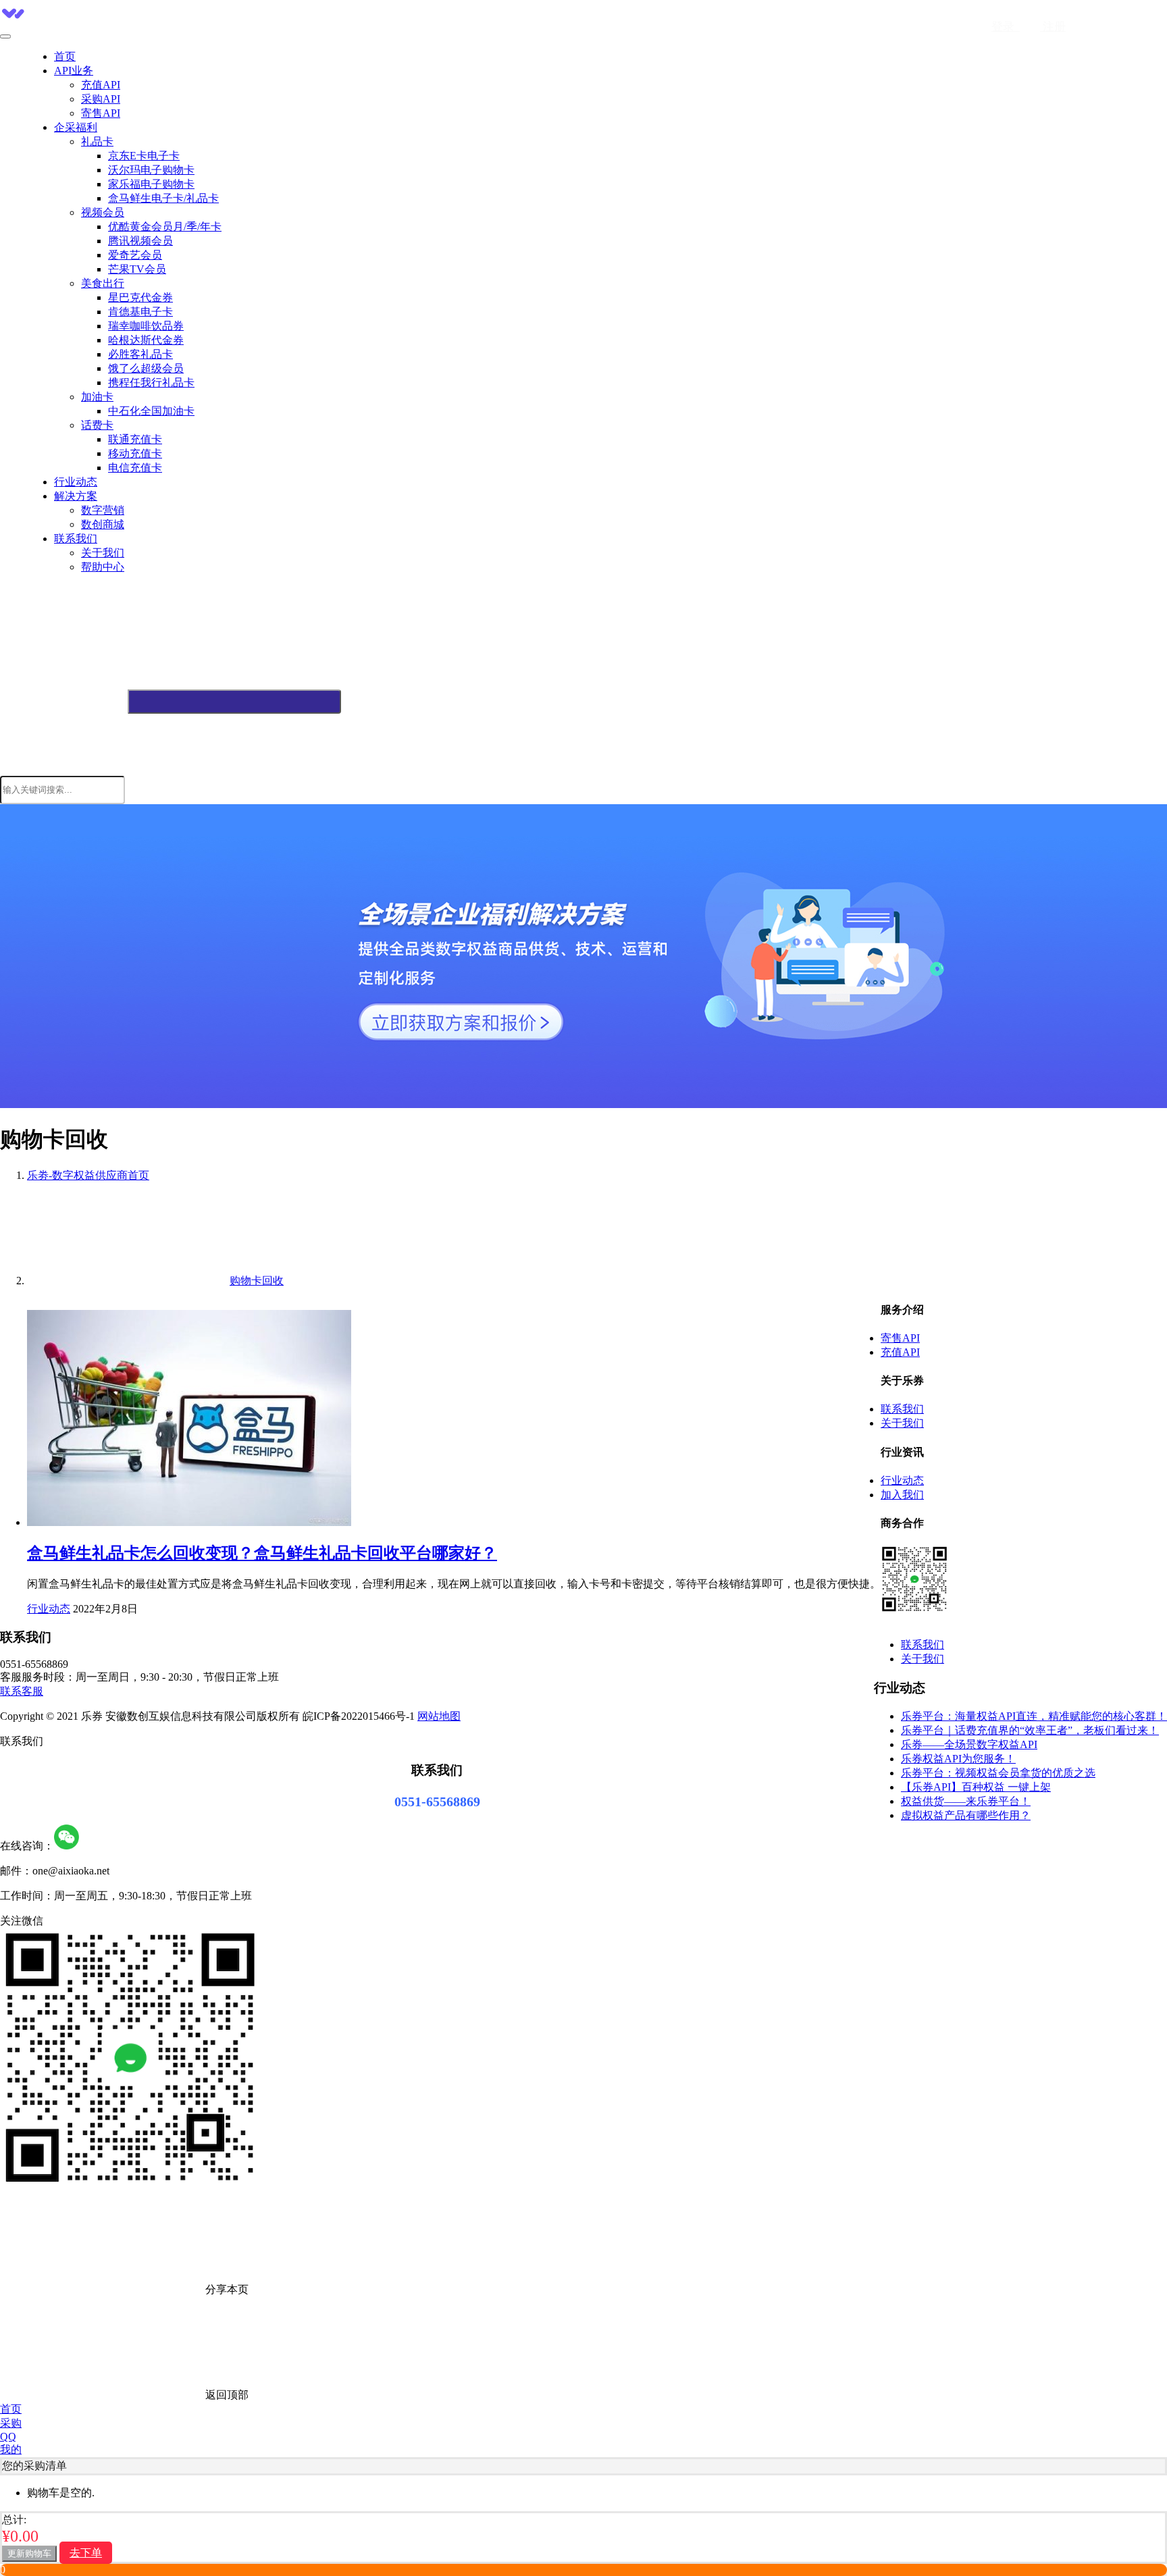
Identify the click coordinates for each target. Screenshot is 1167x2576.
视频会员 (103, 212)
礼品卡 (97, 141)
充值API (101, 85)
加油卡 (97, 397)
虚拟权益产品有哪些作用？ (966, 1815)
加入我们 (902, 1495)
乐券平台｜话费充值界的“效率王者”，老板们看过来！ (1030, 1730)
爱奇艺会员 (135, 255)
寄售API (101, 113)
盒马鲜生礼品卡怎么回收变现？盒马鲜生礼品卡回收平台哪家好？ (262, 1553)
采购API (101, 99)
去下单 (86, 2553)
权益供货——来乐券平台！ (966, 1801)
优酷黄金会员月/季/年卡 (165, 227)
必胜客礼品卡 (140, 354)
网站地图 (439, 1716)
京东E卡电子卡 (144, 156)
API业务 (74, 71)
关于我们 (103, 553)
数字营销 (103, 510)
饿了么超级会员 (146, 368)
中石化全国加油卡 (151, 411)
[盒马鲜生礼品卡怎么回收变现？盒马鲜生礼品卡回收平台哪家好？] (189, 1522)
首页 (65, 56)
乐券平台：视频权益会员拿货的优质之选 (998, 1773)
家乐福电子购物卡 (151, 184)
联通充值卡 (135, 439)
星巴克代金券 (140, 297)
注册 (1053, 27)
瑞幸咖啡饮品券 (146, 326)
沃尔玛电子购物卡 (151, 170)
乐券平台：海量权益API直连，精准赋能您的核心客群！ (1034, 1716)
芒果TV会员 (137, 269)
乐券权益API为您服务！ (958, 1759)
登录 (1006, 27)
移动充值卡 (135, 453)
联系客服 (22, 1691)
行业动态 (76, 482)
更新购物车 (29, 2553)
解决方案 (76, 496)
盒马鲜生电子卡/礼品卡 (163, 198)
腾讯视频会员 (140, 241)
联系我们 (76, 538)
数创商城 (103, 524)
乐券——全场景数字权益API (969, 1744)
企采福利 (76, 127)
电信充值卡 (135, 468)
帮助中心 (103, 567)
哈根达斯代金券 (146, 340)
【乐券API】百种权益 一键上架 (976, 1787)
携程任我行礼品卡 (151, 383)
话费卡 (97, 425)
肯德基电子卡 (140, 312)
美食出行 (103, 283)
